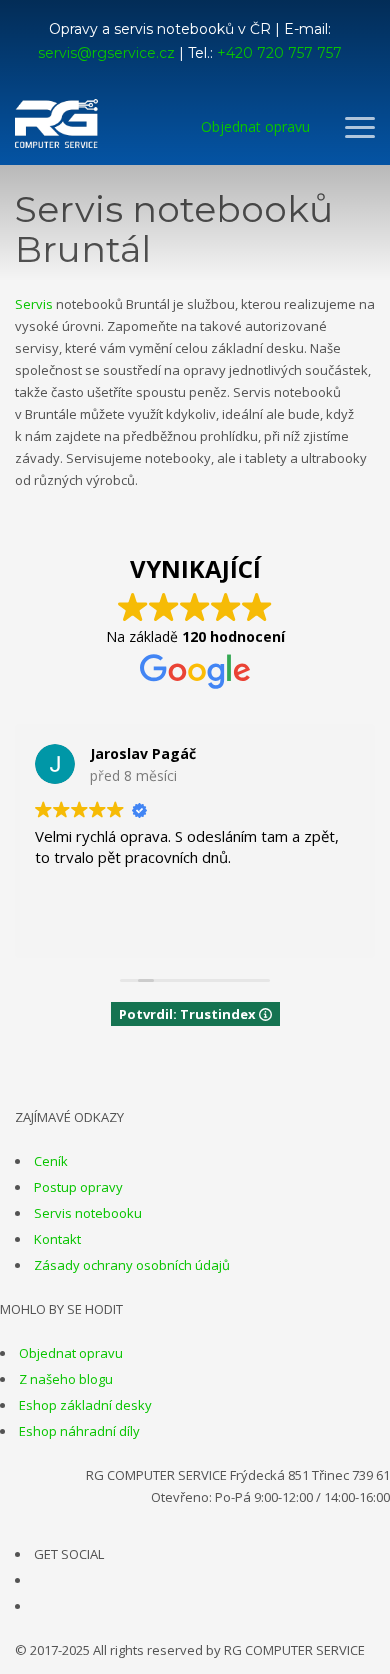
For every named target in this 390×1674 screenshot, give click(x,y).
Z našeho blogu (66, 1379)
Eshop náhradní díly (79, 1431)
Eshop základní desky (85, 1405)
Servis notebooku (88, 1213)
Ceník (51, 1161)
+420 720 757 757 (279, 53)
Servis (34, 304)
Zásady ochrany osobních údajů (132, 1265)
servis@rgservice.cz (106, 53)
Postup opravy (78, 1187)
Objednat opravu (71, 1353)
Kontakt (57, 1239)
